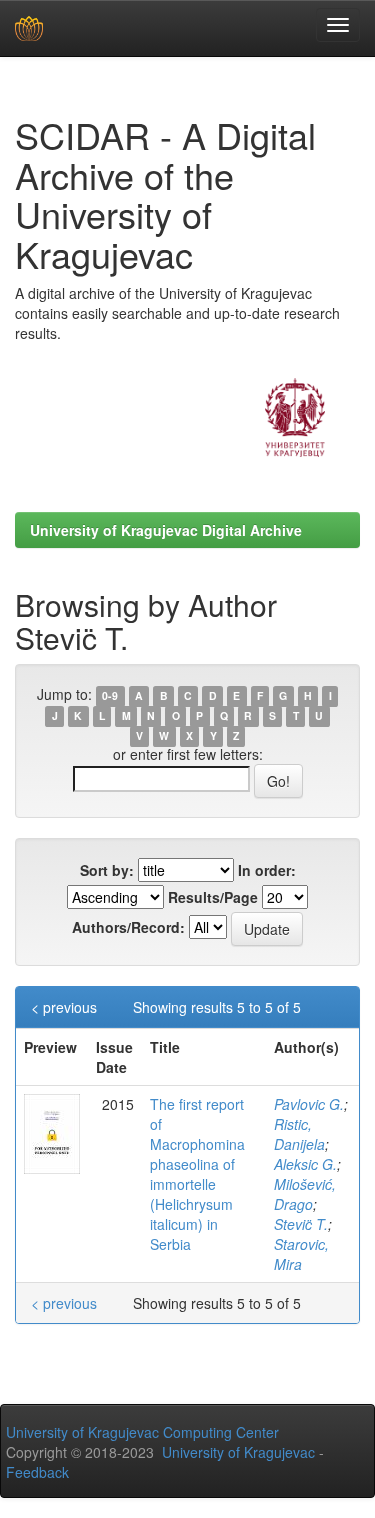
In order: (267, 870)
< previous (64, 1007)
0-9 (110, 695)
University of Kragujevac (238, 1452)
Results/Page (213, 897)
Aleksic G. (305, 1164)
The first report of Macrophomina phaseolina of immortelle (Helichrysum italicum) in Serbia (197, 1174)
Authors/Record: (128, 927)
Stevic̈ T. (301, 1224)
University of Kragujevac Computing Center (142, 1432)
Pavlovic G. (309, 1104)
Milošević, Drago (305, 1194)
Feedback (37, 1472)
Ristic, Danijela (299, 1134)
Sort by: (107, 870)
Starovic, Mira (301, 1254)
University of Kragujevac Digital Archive (166, 530)
